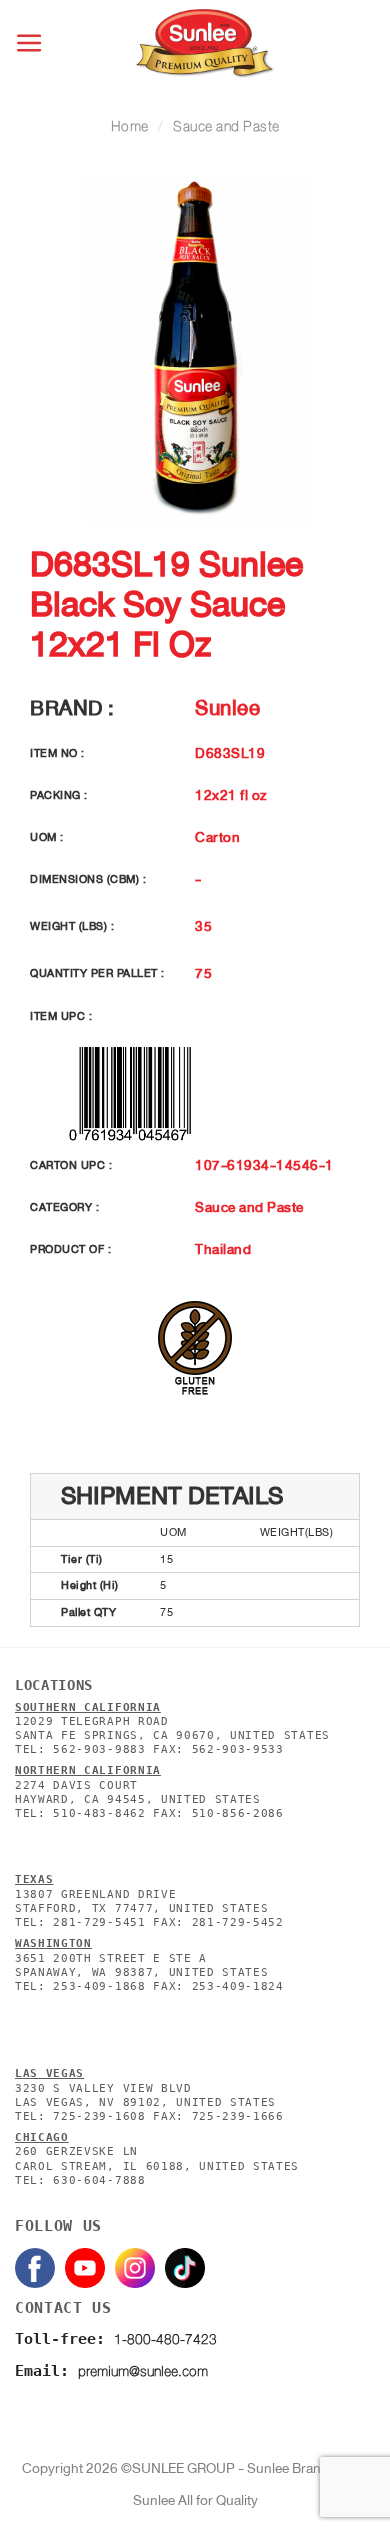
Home (130, 126)
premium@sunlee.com (143, 2371)
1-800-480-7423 (165, 2339)
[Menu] (30, 43)
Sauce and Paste (226, 126)
